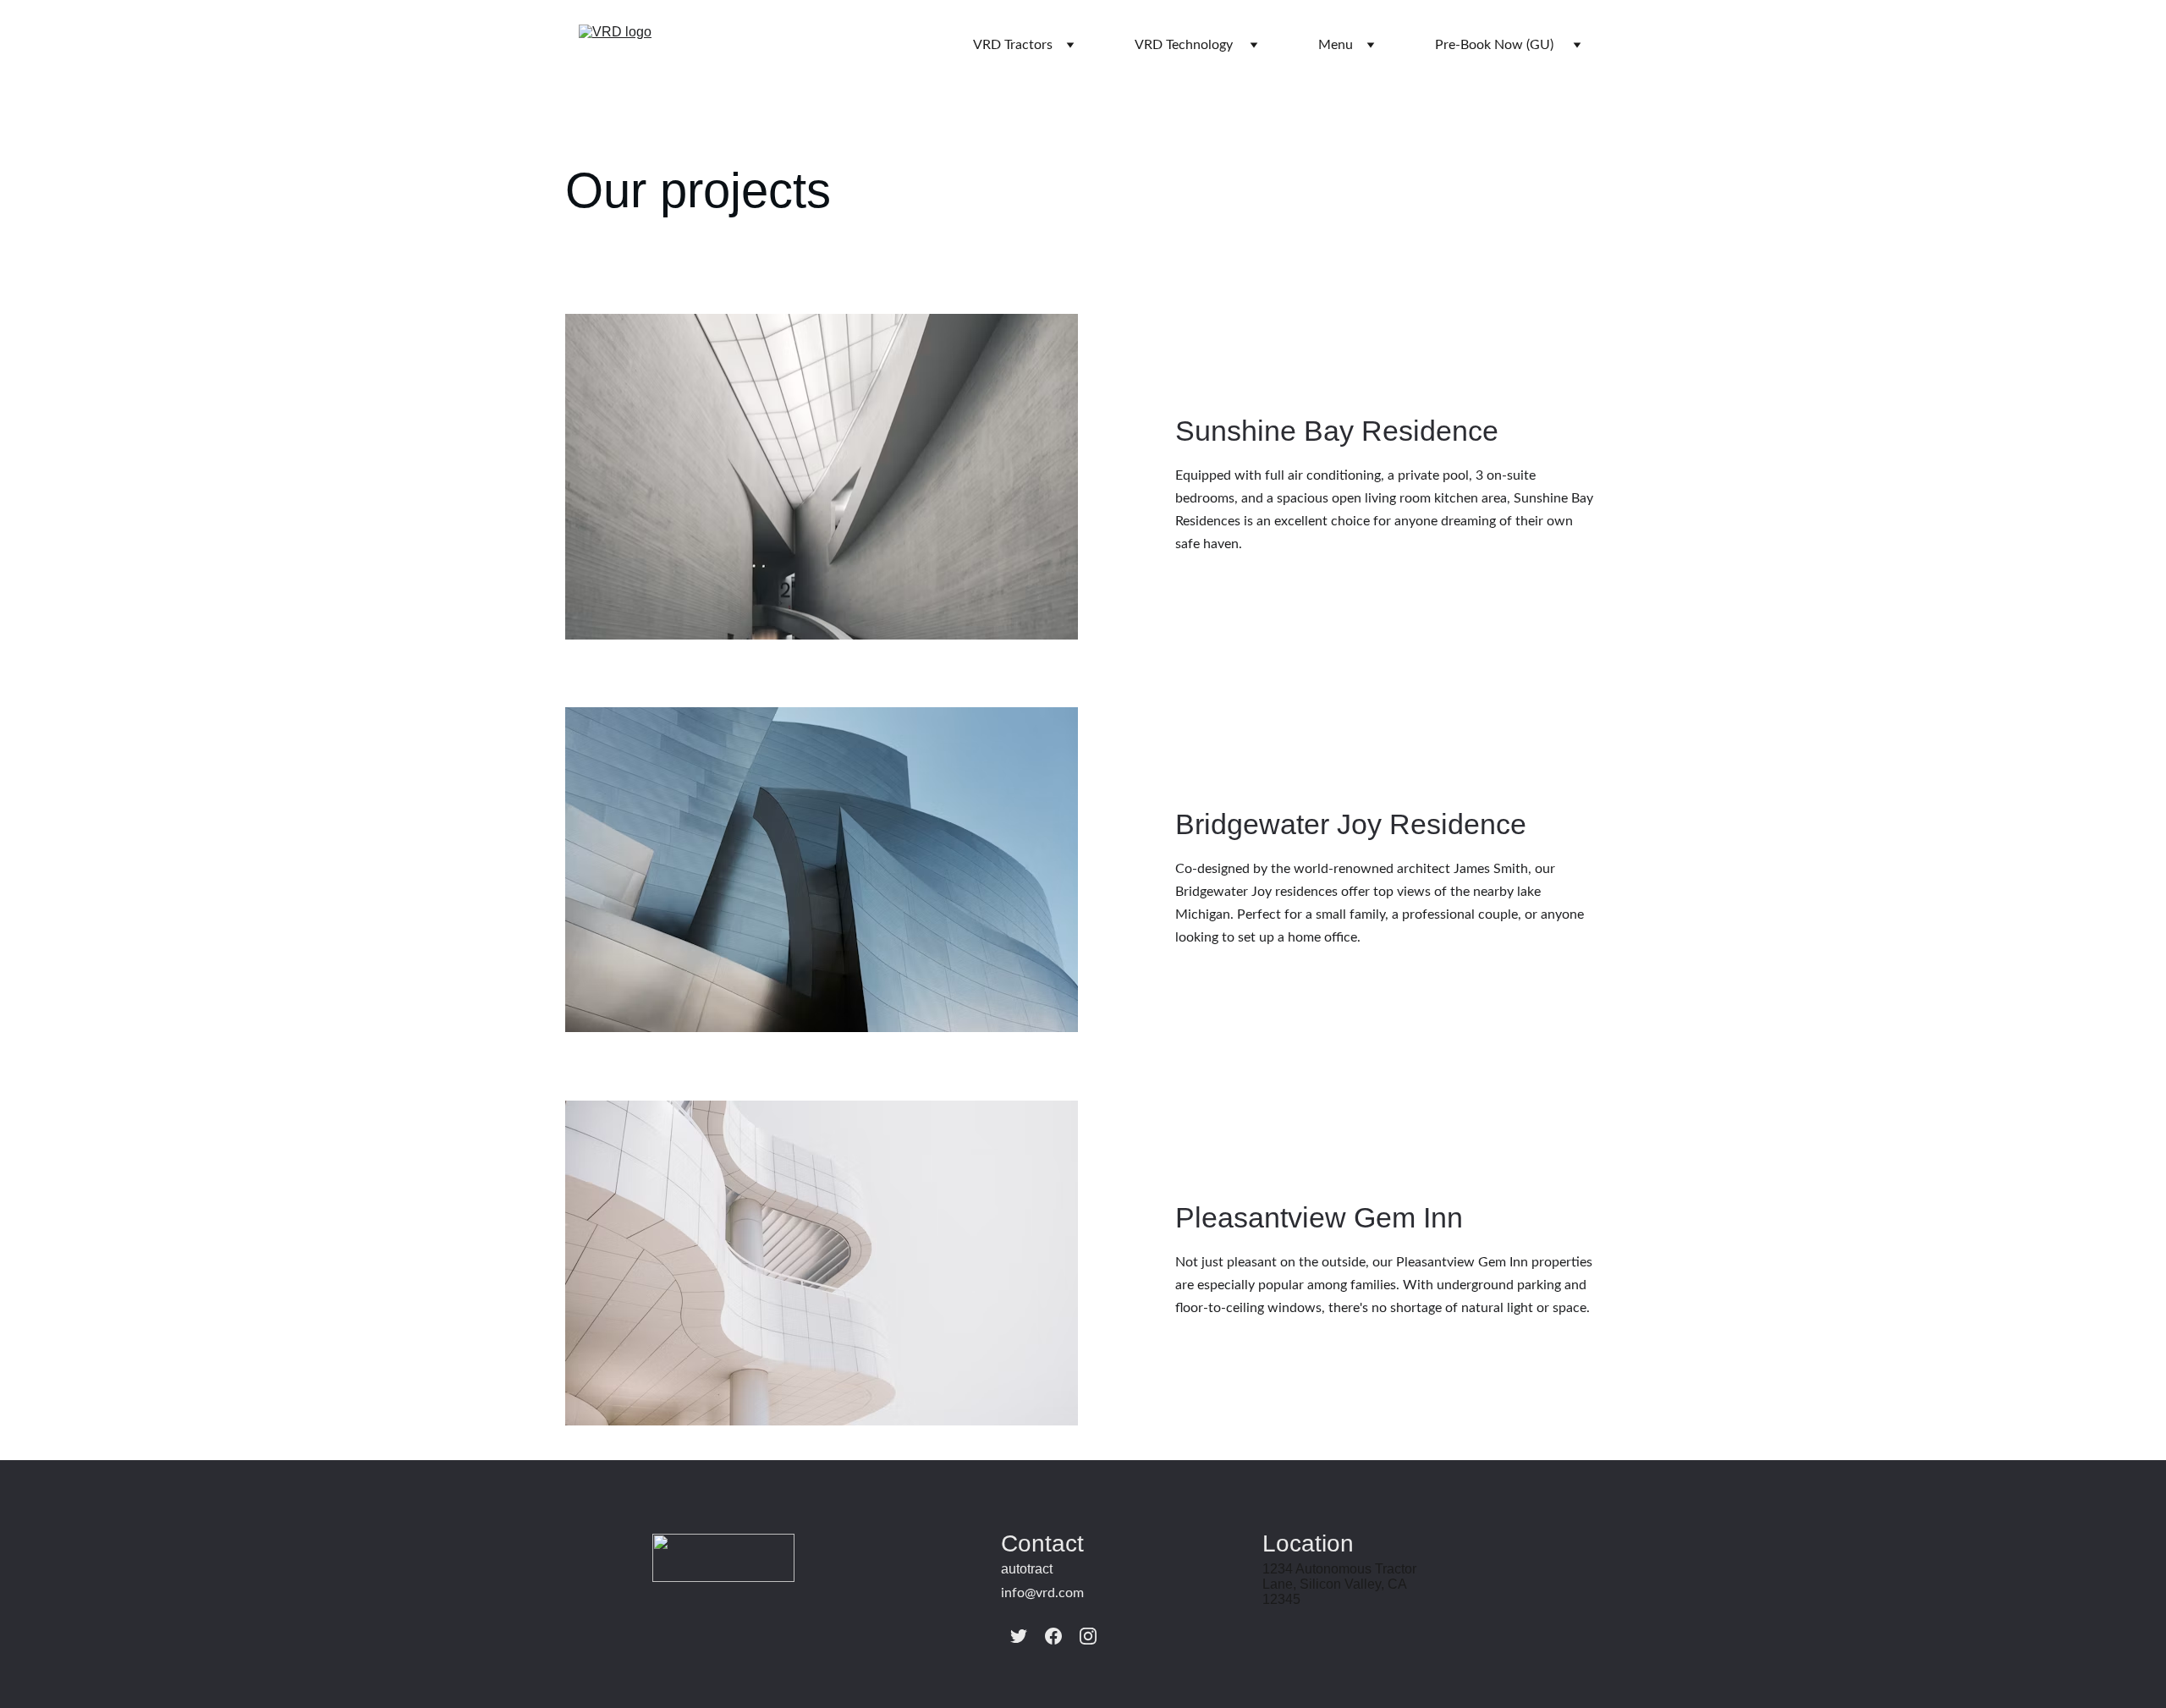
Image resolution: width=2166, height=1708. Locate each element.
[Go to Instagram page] (1088, 1636)
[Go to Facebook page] (1053, 1636)
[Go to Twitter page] (1019, 1636)
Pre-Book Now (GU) (1494, 45)
